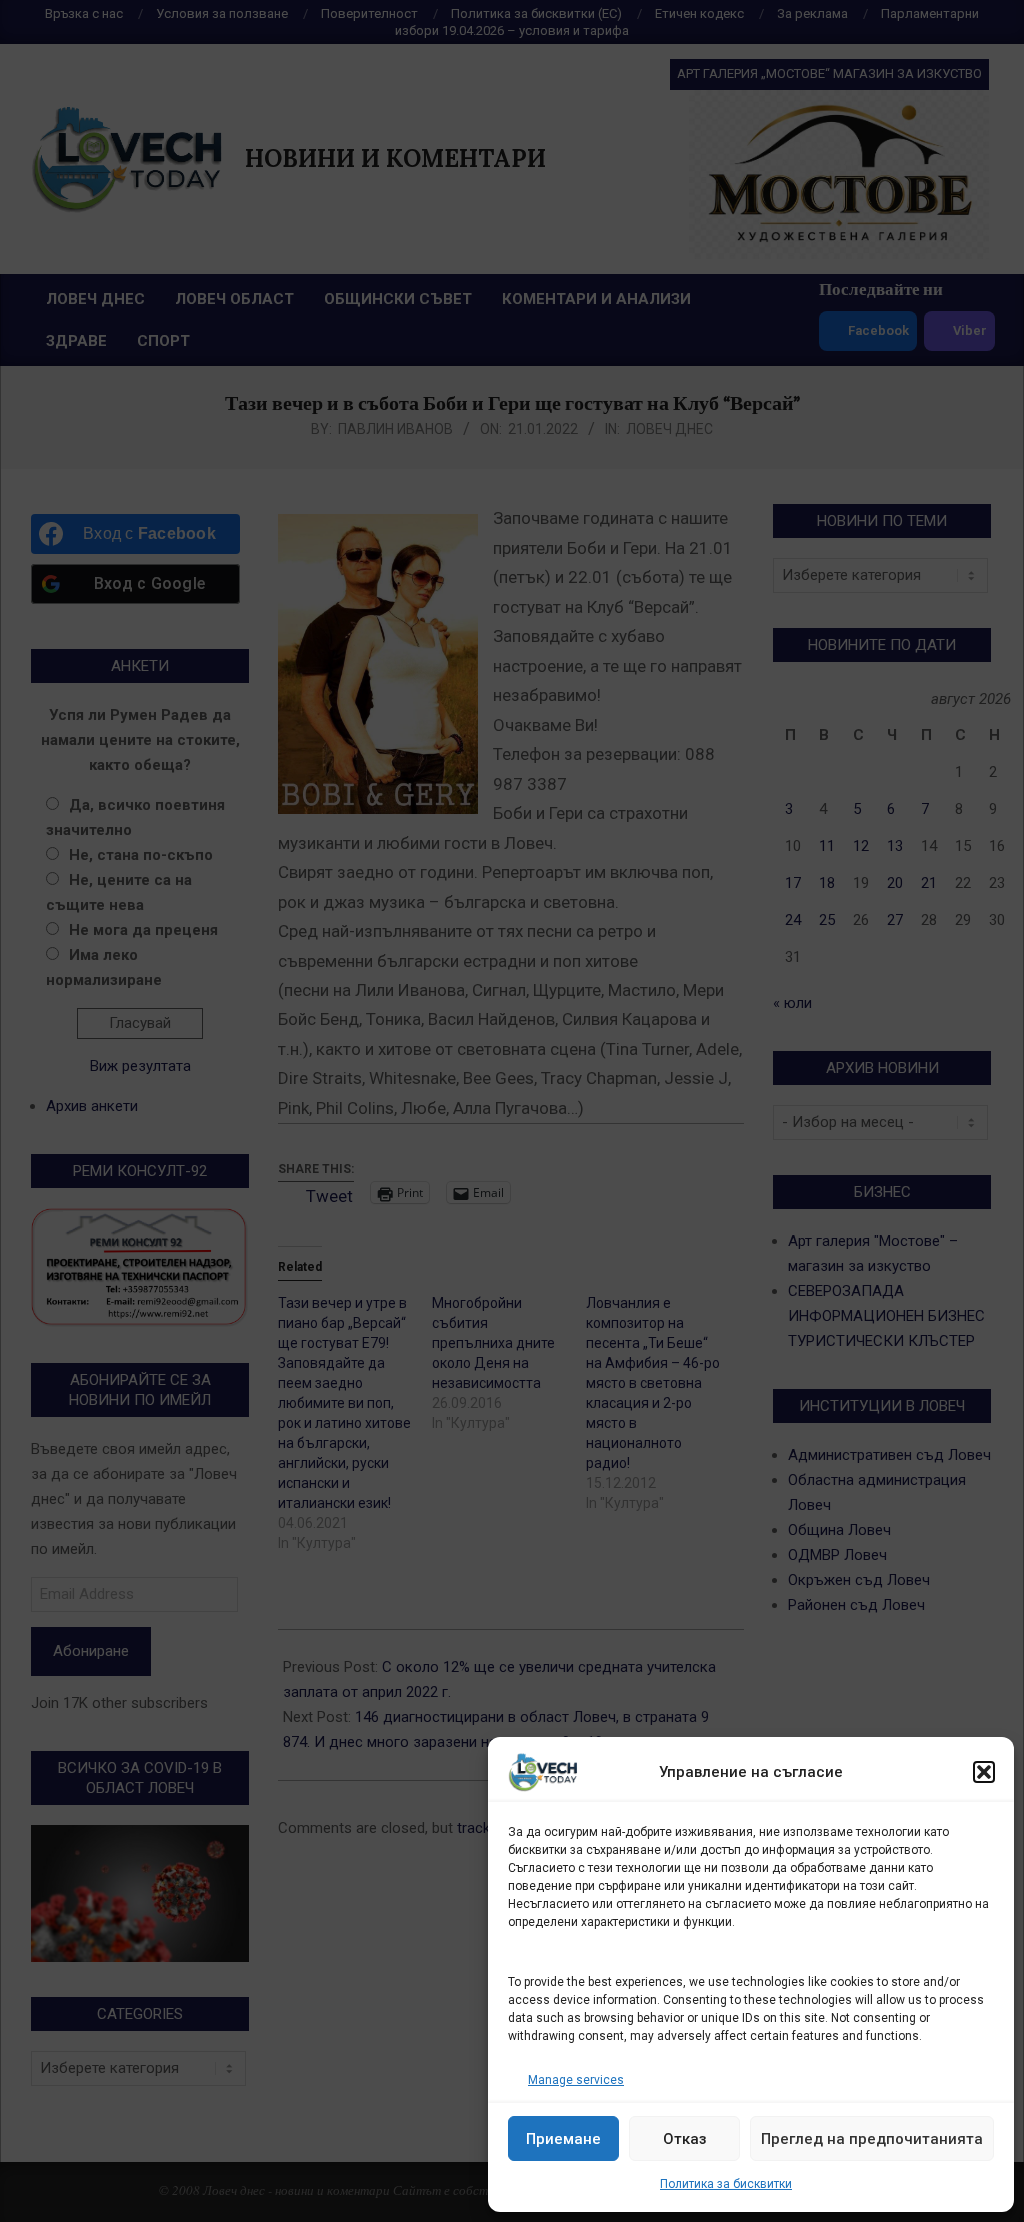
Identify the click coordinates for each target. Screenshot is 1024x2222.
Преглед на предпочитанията (872, 2139)
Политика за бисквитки (726, 2184)
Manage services (576, 2080)
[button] (984, 1772)
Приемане (563, 2139)
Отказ (685, 2139)
